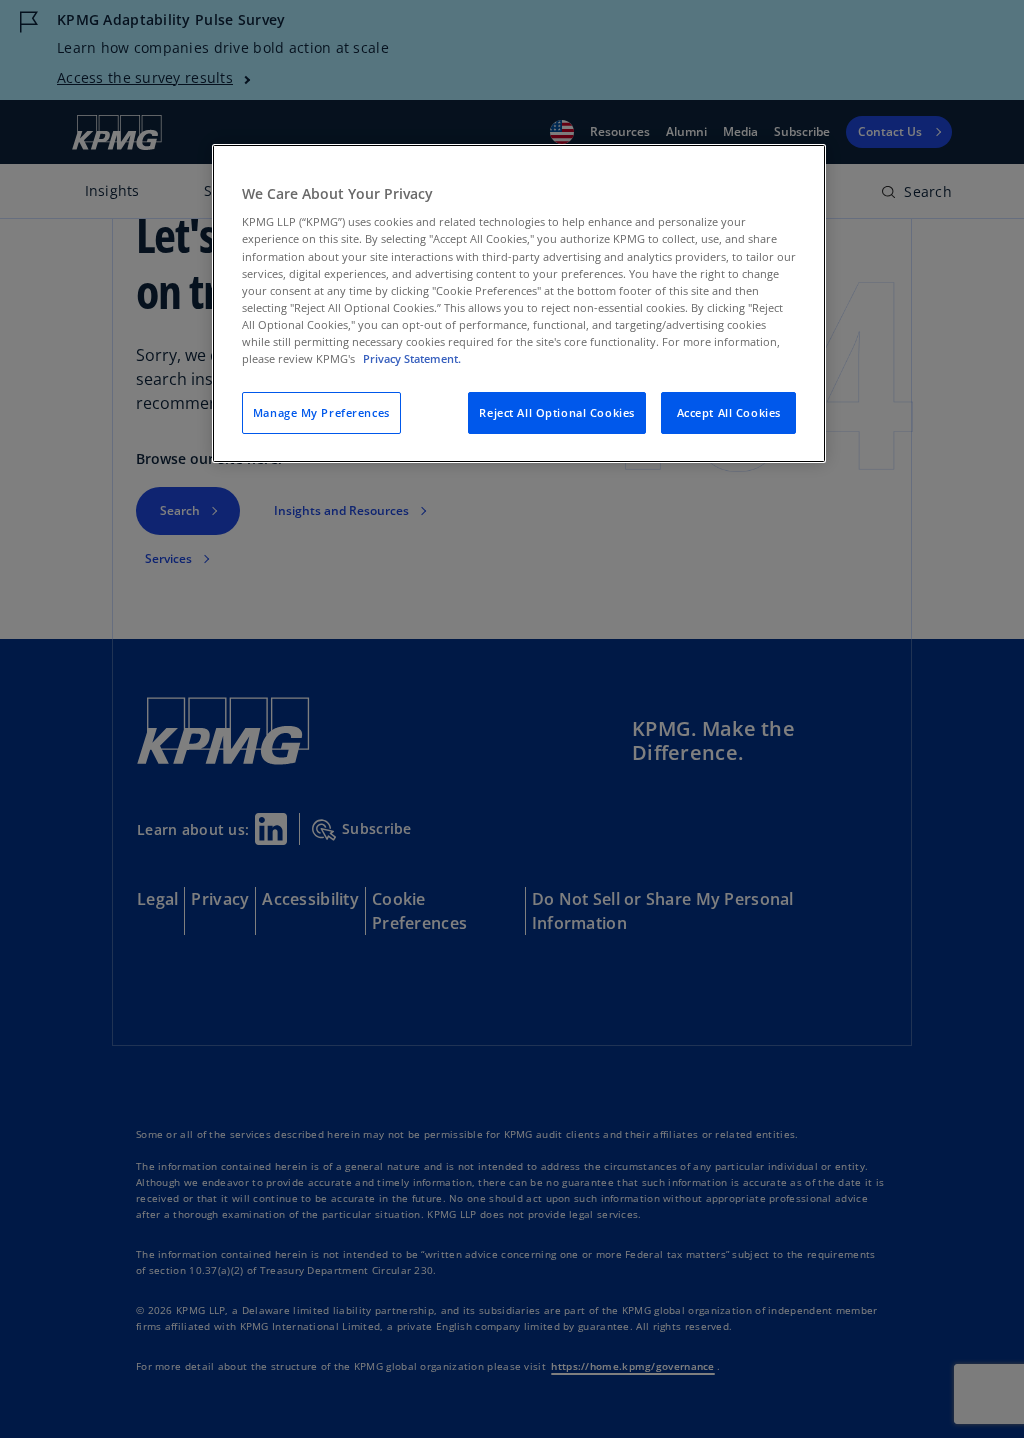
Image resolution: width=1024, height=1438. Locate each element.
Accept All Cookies (729, 412)
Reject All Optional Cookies (556, 412)
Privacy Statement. (412, 358)
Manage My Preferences (321, 412)
